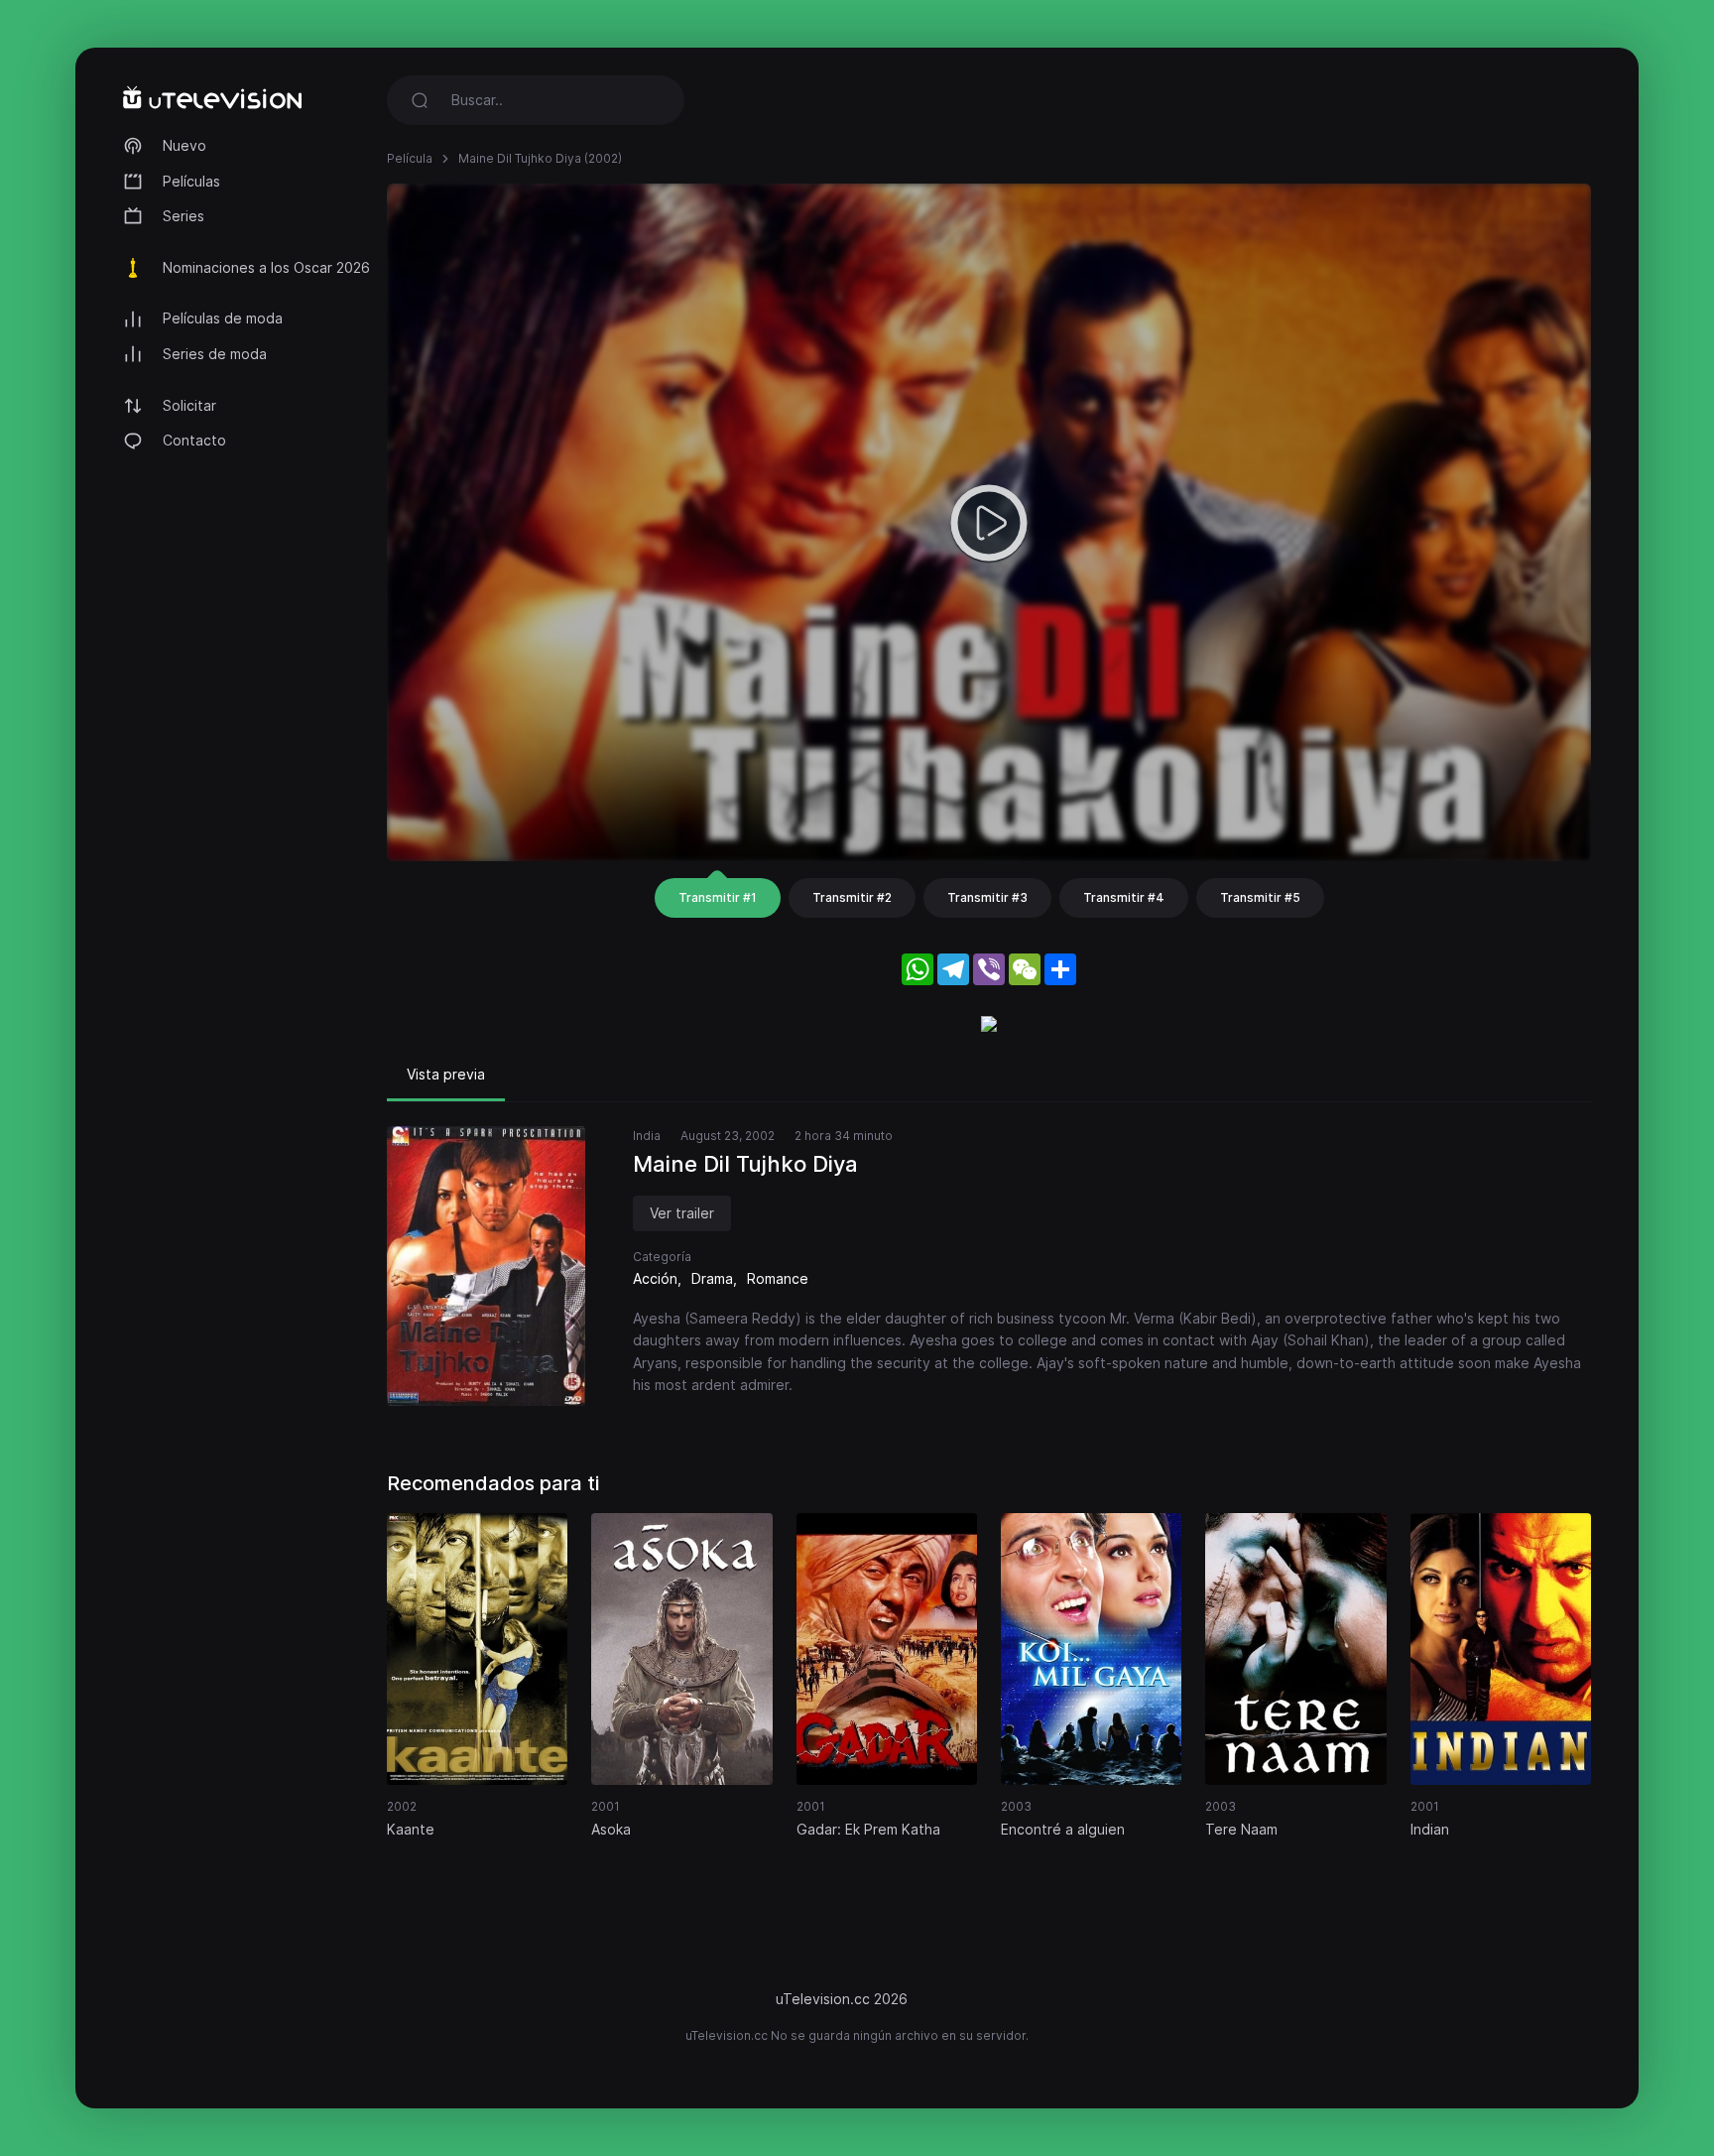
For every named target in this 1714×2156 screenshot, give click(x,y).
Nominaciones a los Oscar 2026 (266, 267)
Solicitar (189, 405)
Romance (778, 1278)
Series (184, 216)
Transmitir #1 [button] (718, 897)
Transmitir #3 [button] (987, 897)
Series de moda (215, 354)
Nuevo (184, 145)
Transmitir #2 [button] (852, 897)
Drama (712, 1278)
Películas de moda (223, 318)
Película (410, 158)
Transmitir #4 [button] (1124, 897)
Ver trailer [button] (682, 1213)
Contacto (194, 440)
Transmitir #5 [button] (1260, 897)
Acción (655, 1278)
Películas (191, 181)
